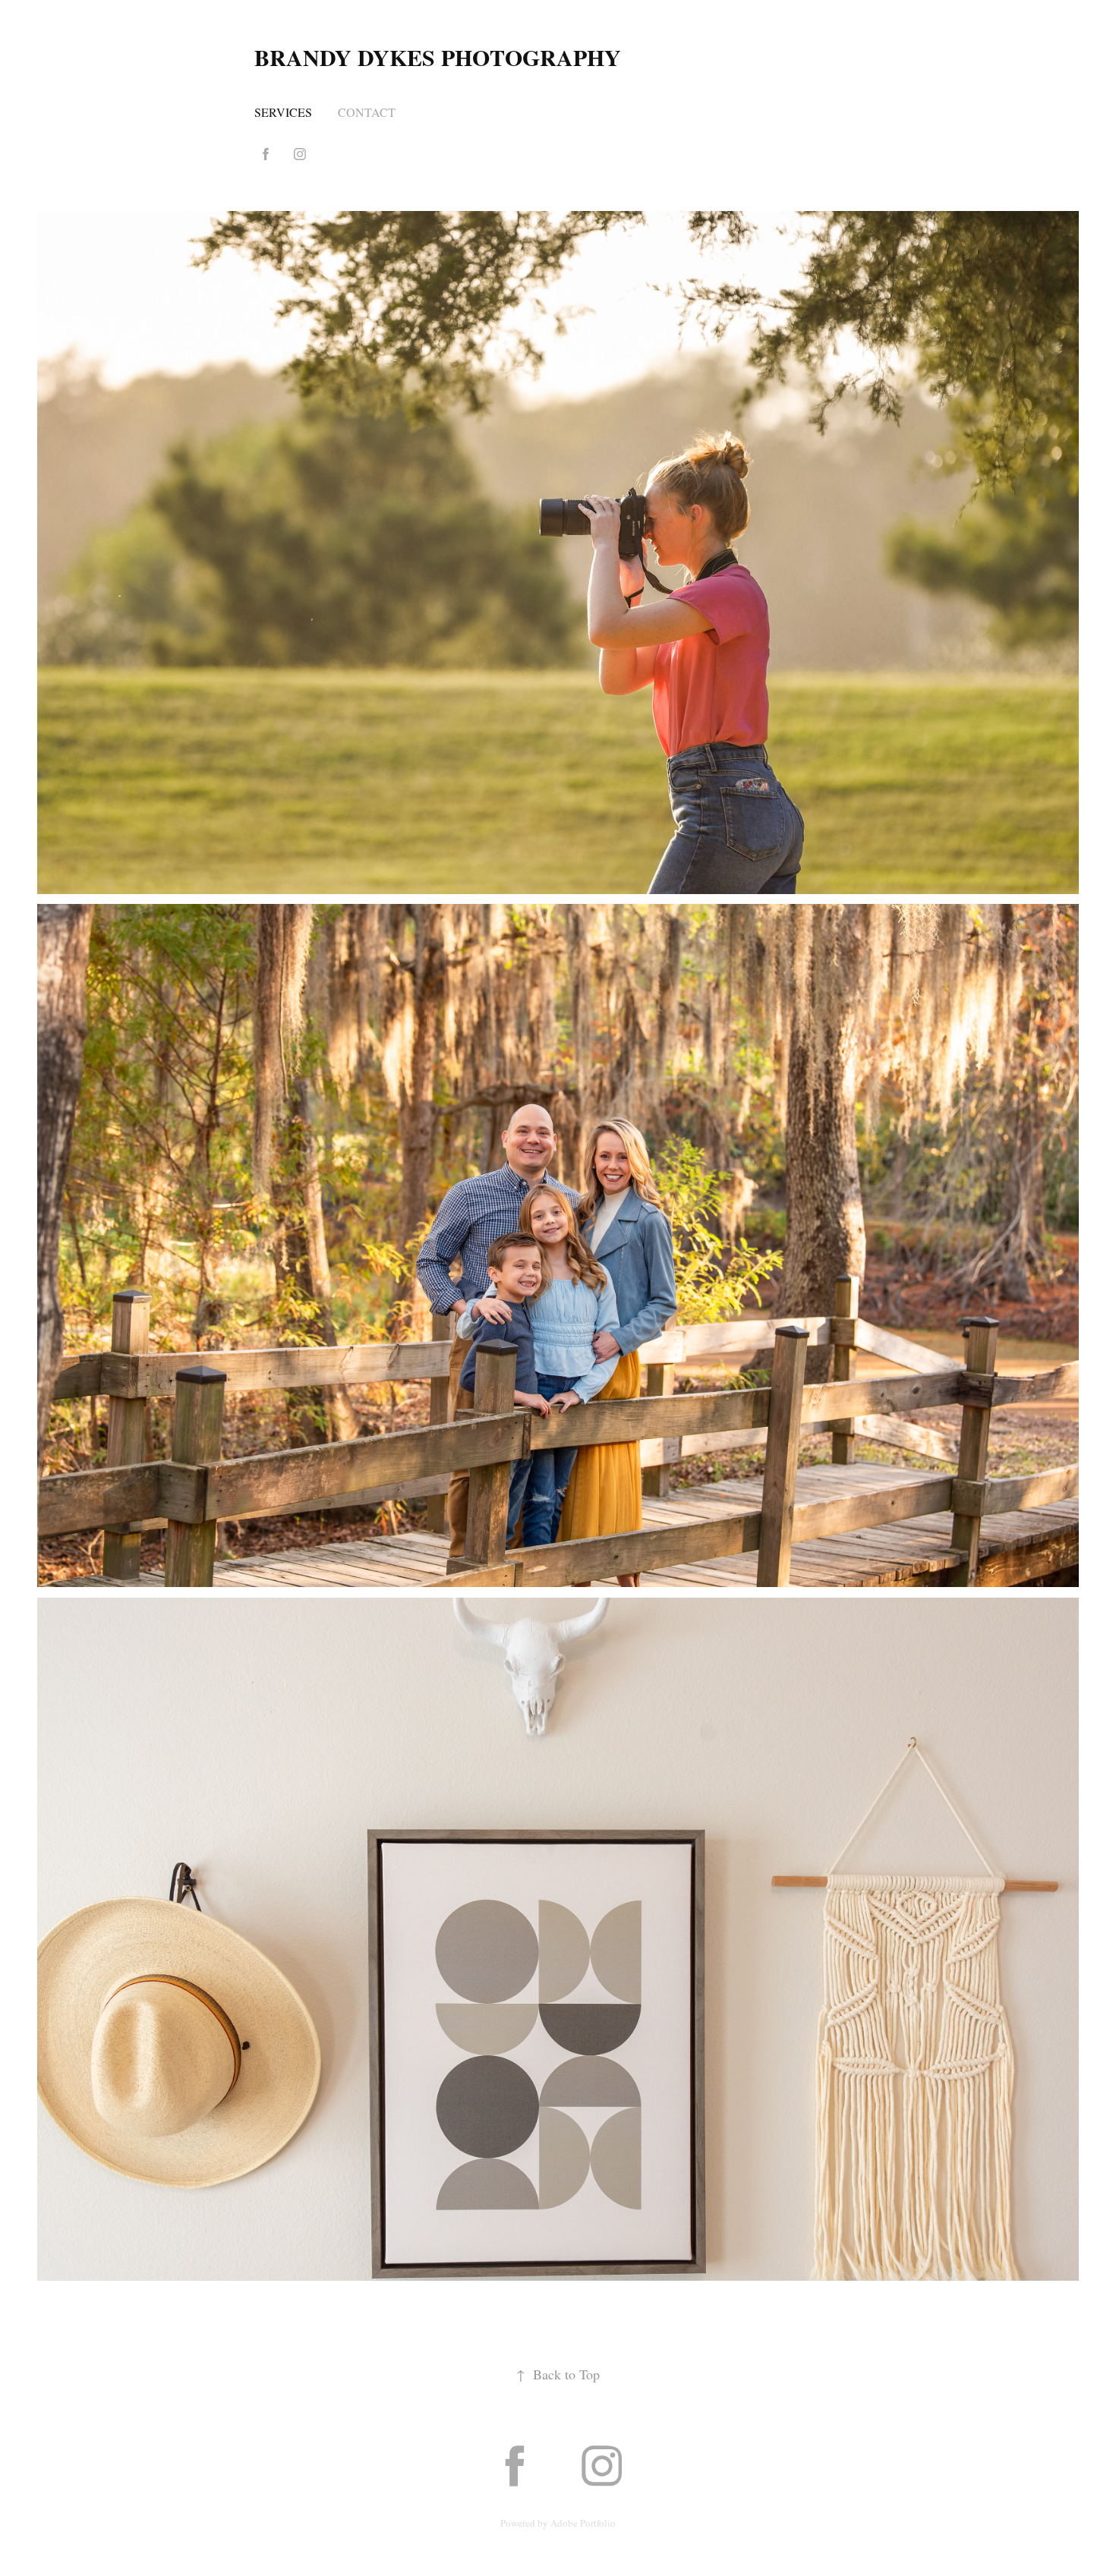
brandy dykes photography (438, 57)
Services (283, 112)
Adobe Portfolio (583, 2523)
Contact (367, 112)
